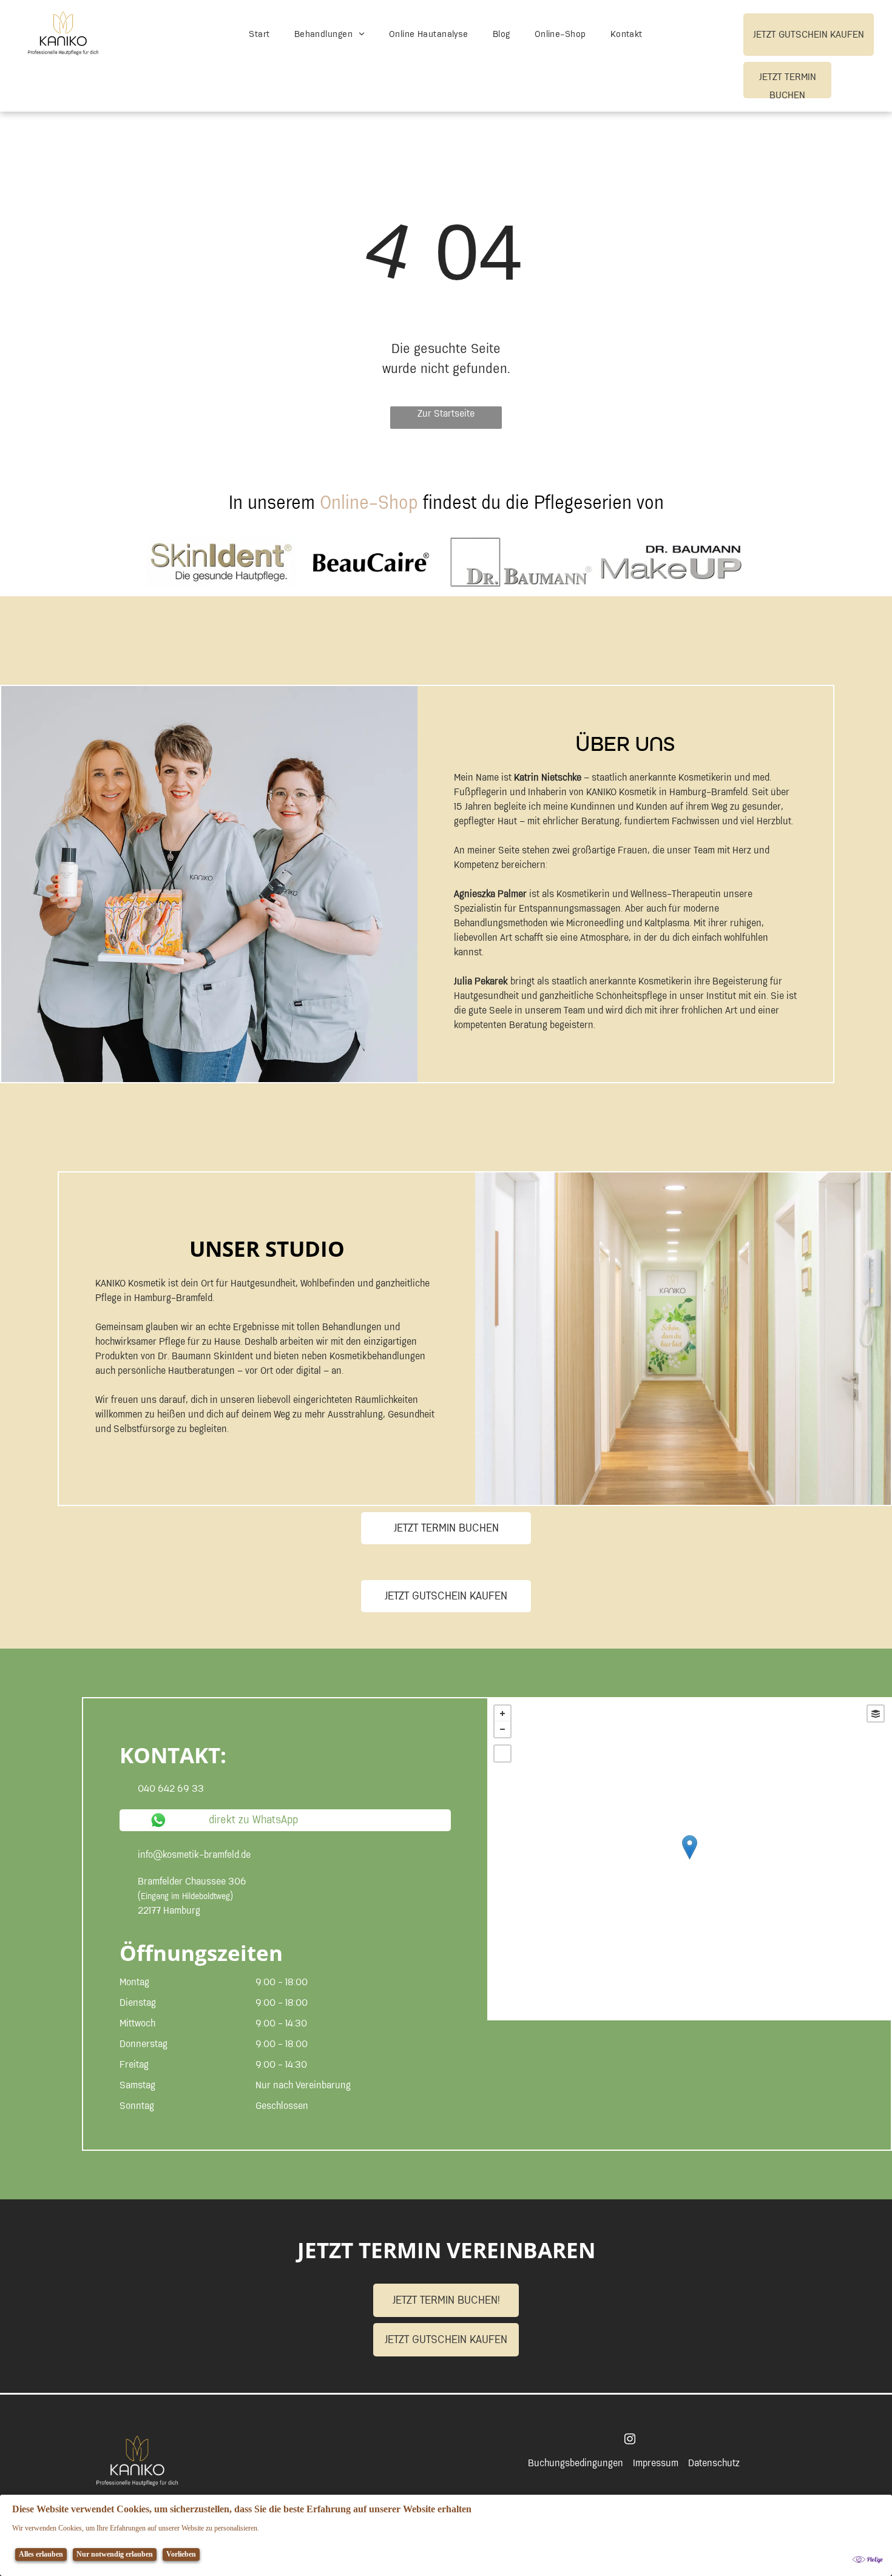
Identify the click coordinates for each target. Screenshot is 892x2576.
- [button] (502, 1729)
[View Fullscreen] (502, 1754)
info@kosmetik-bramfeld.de (194, 1855)
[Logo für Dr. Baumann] (521, 562)
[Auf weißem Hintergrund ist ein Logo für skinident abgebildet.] (221, 562)
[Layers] (876, 1713)
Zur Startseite (446, 415)
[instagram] (630, 2440)
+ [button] (502, 1713)
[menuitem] (259, 35)
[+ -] (689, 1859)
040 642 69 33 (171, 1789)
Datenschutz (714, 2463)
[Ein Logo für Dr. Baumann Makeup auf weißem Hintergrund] (671, 562)
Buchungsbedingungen (576, 2463)
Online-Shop (369, 503)
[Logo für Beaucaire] (371, 562)
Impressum (656, 2463)
